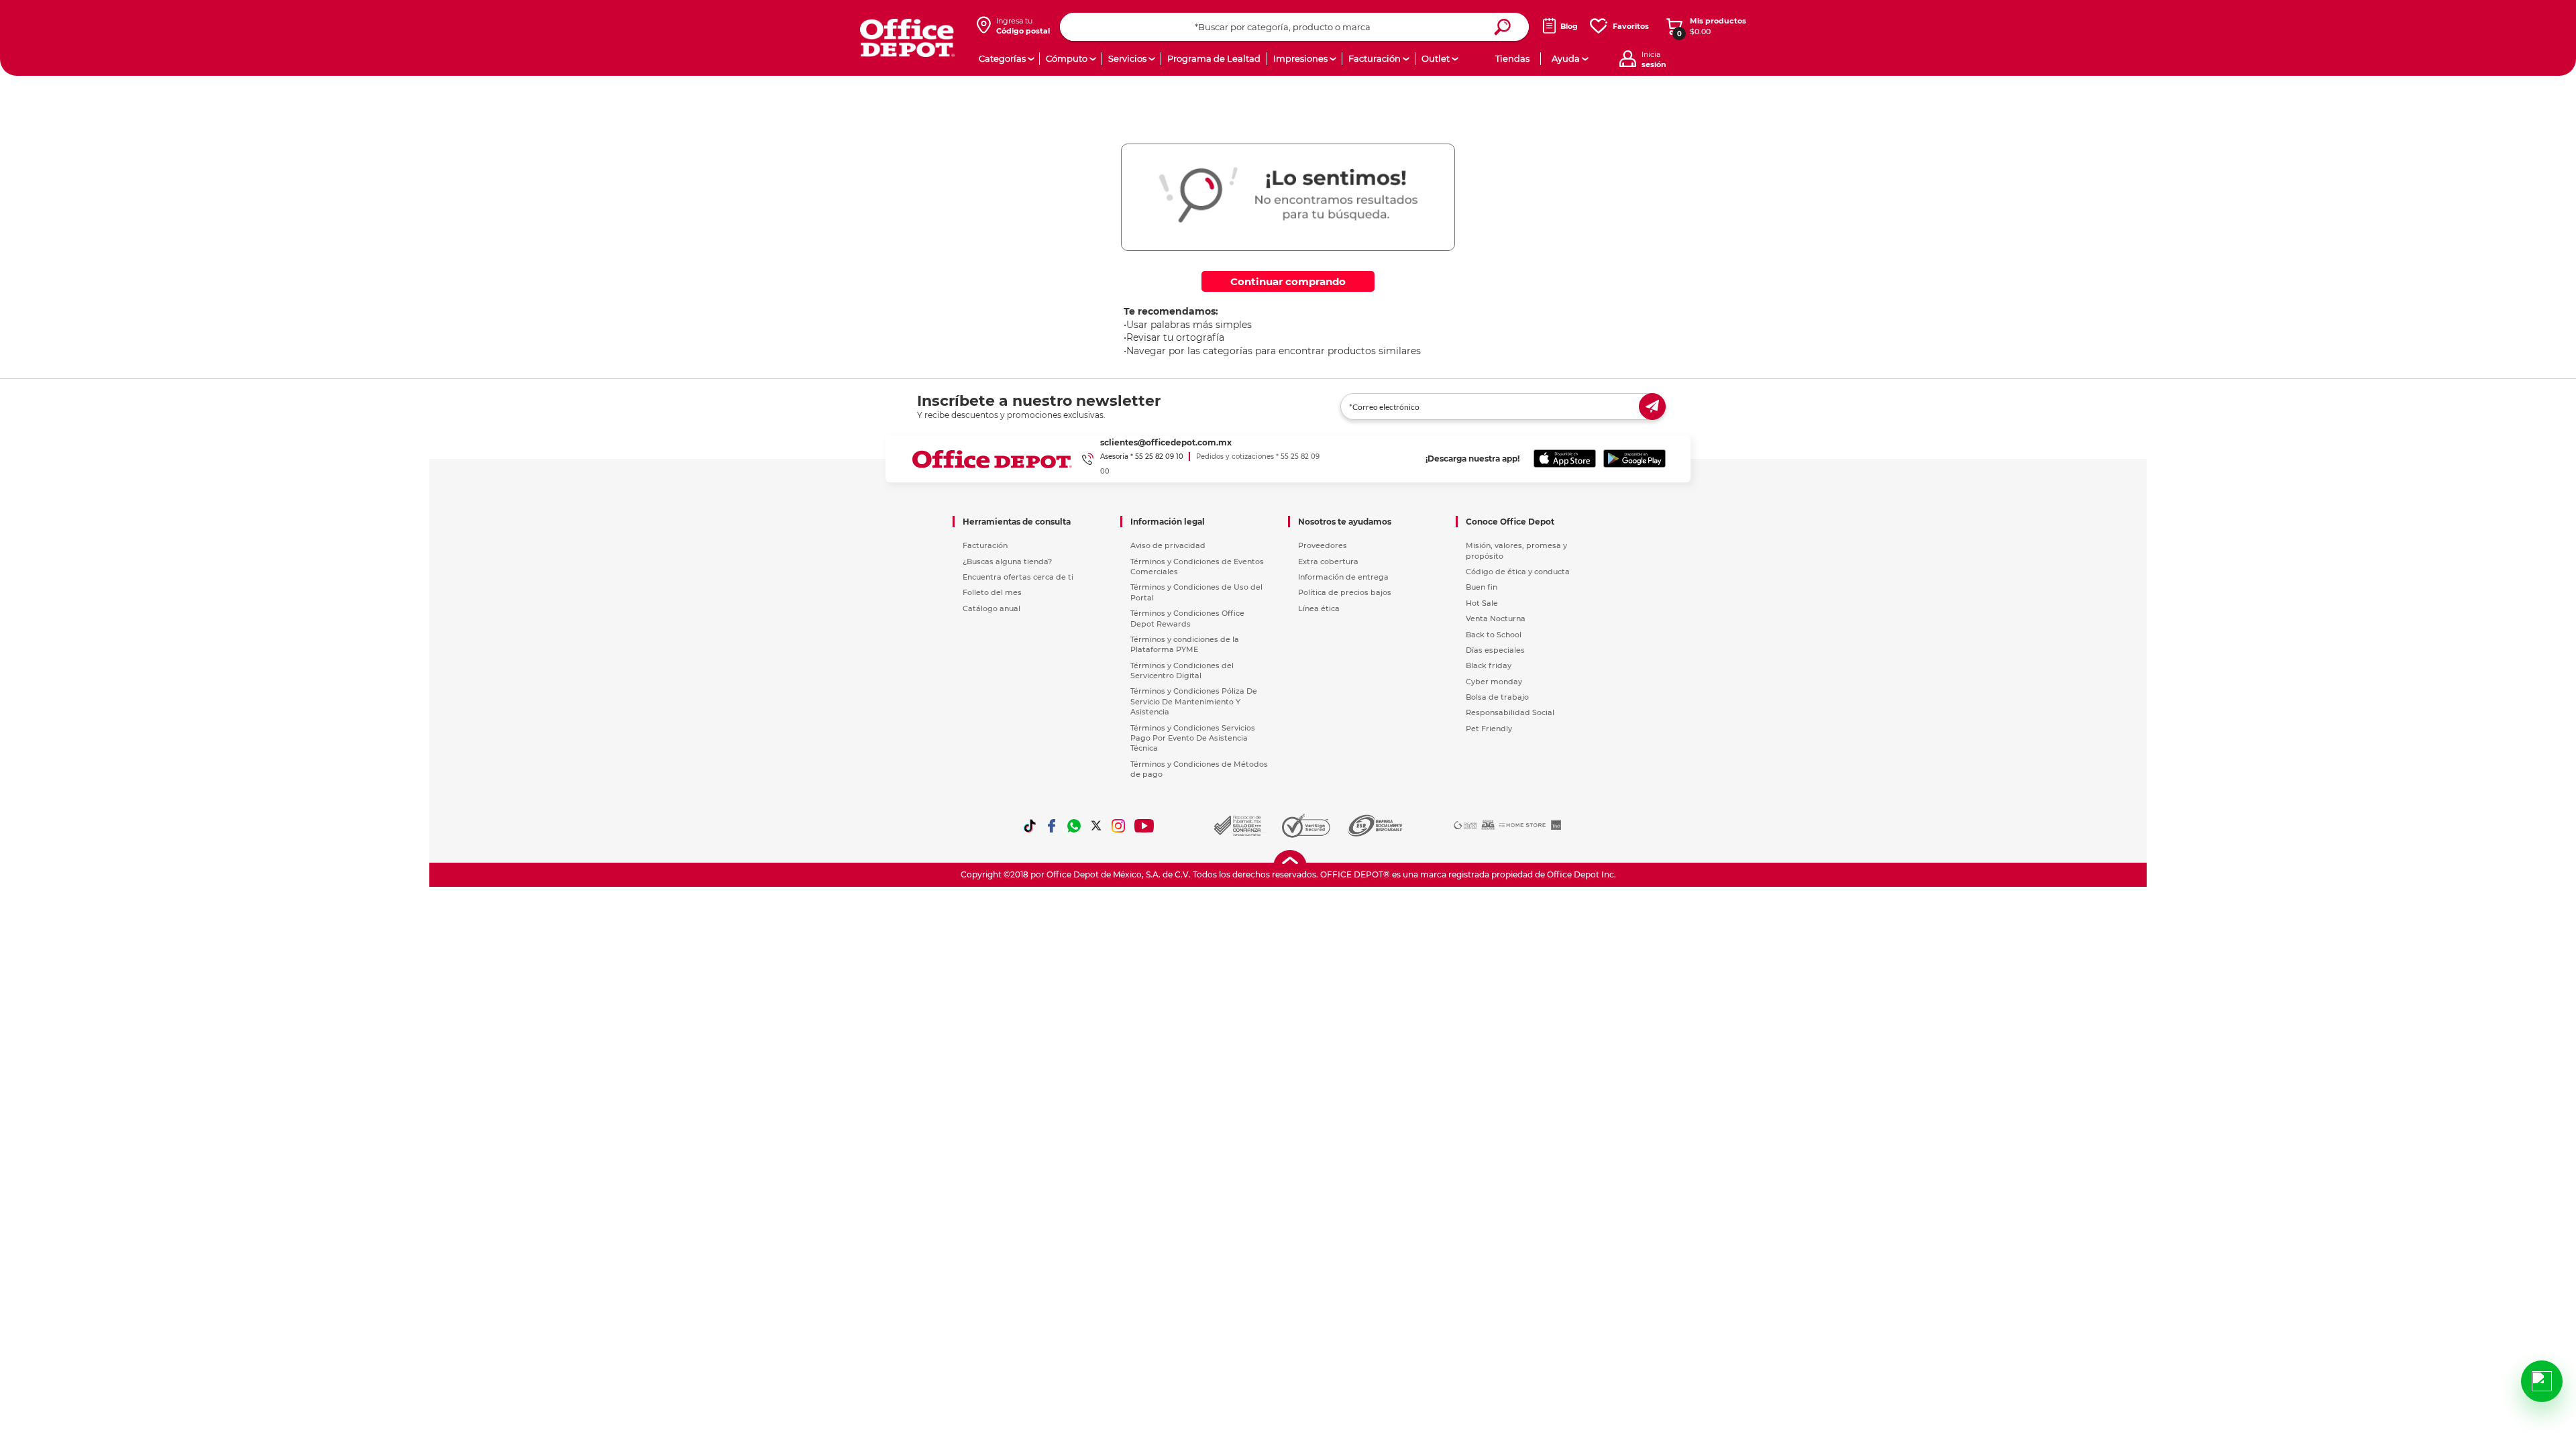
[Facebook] (1052, 826)
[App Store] (1565, 459)
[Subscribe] (1652, 407)
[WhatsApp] (1074, 826)
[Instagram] (1118, 826)
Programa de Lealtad (1214, 58)
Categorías (1002, 58)
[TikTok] (1030, 826)
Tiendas (1512, 58)
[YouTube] (1145, 826)
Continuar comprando (1288, 281)
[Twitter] (1096, 826)
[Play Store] (1634, 459)
